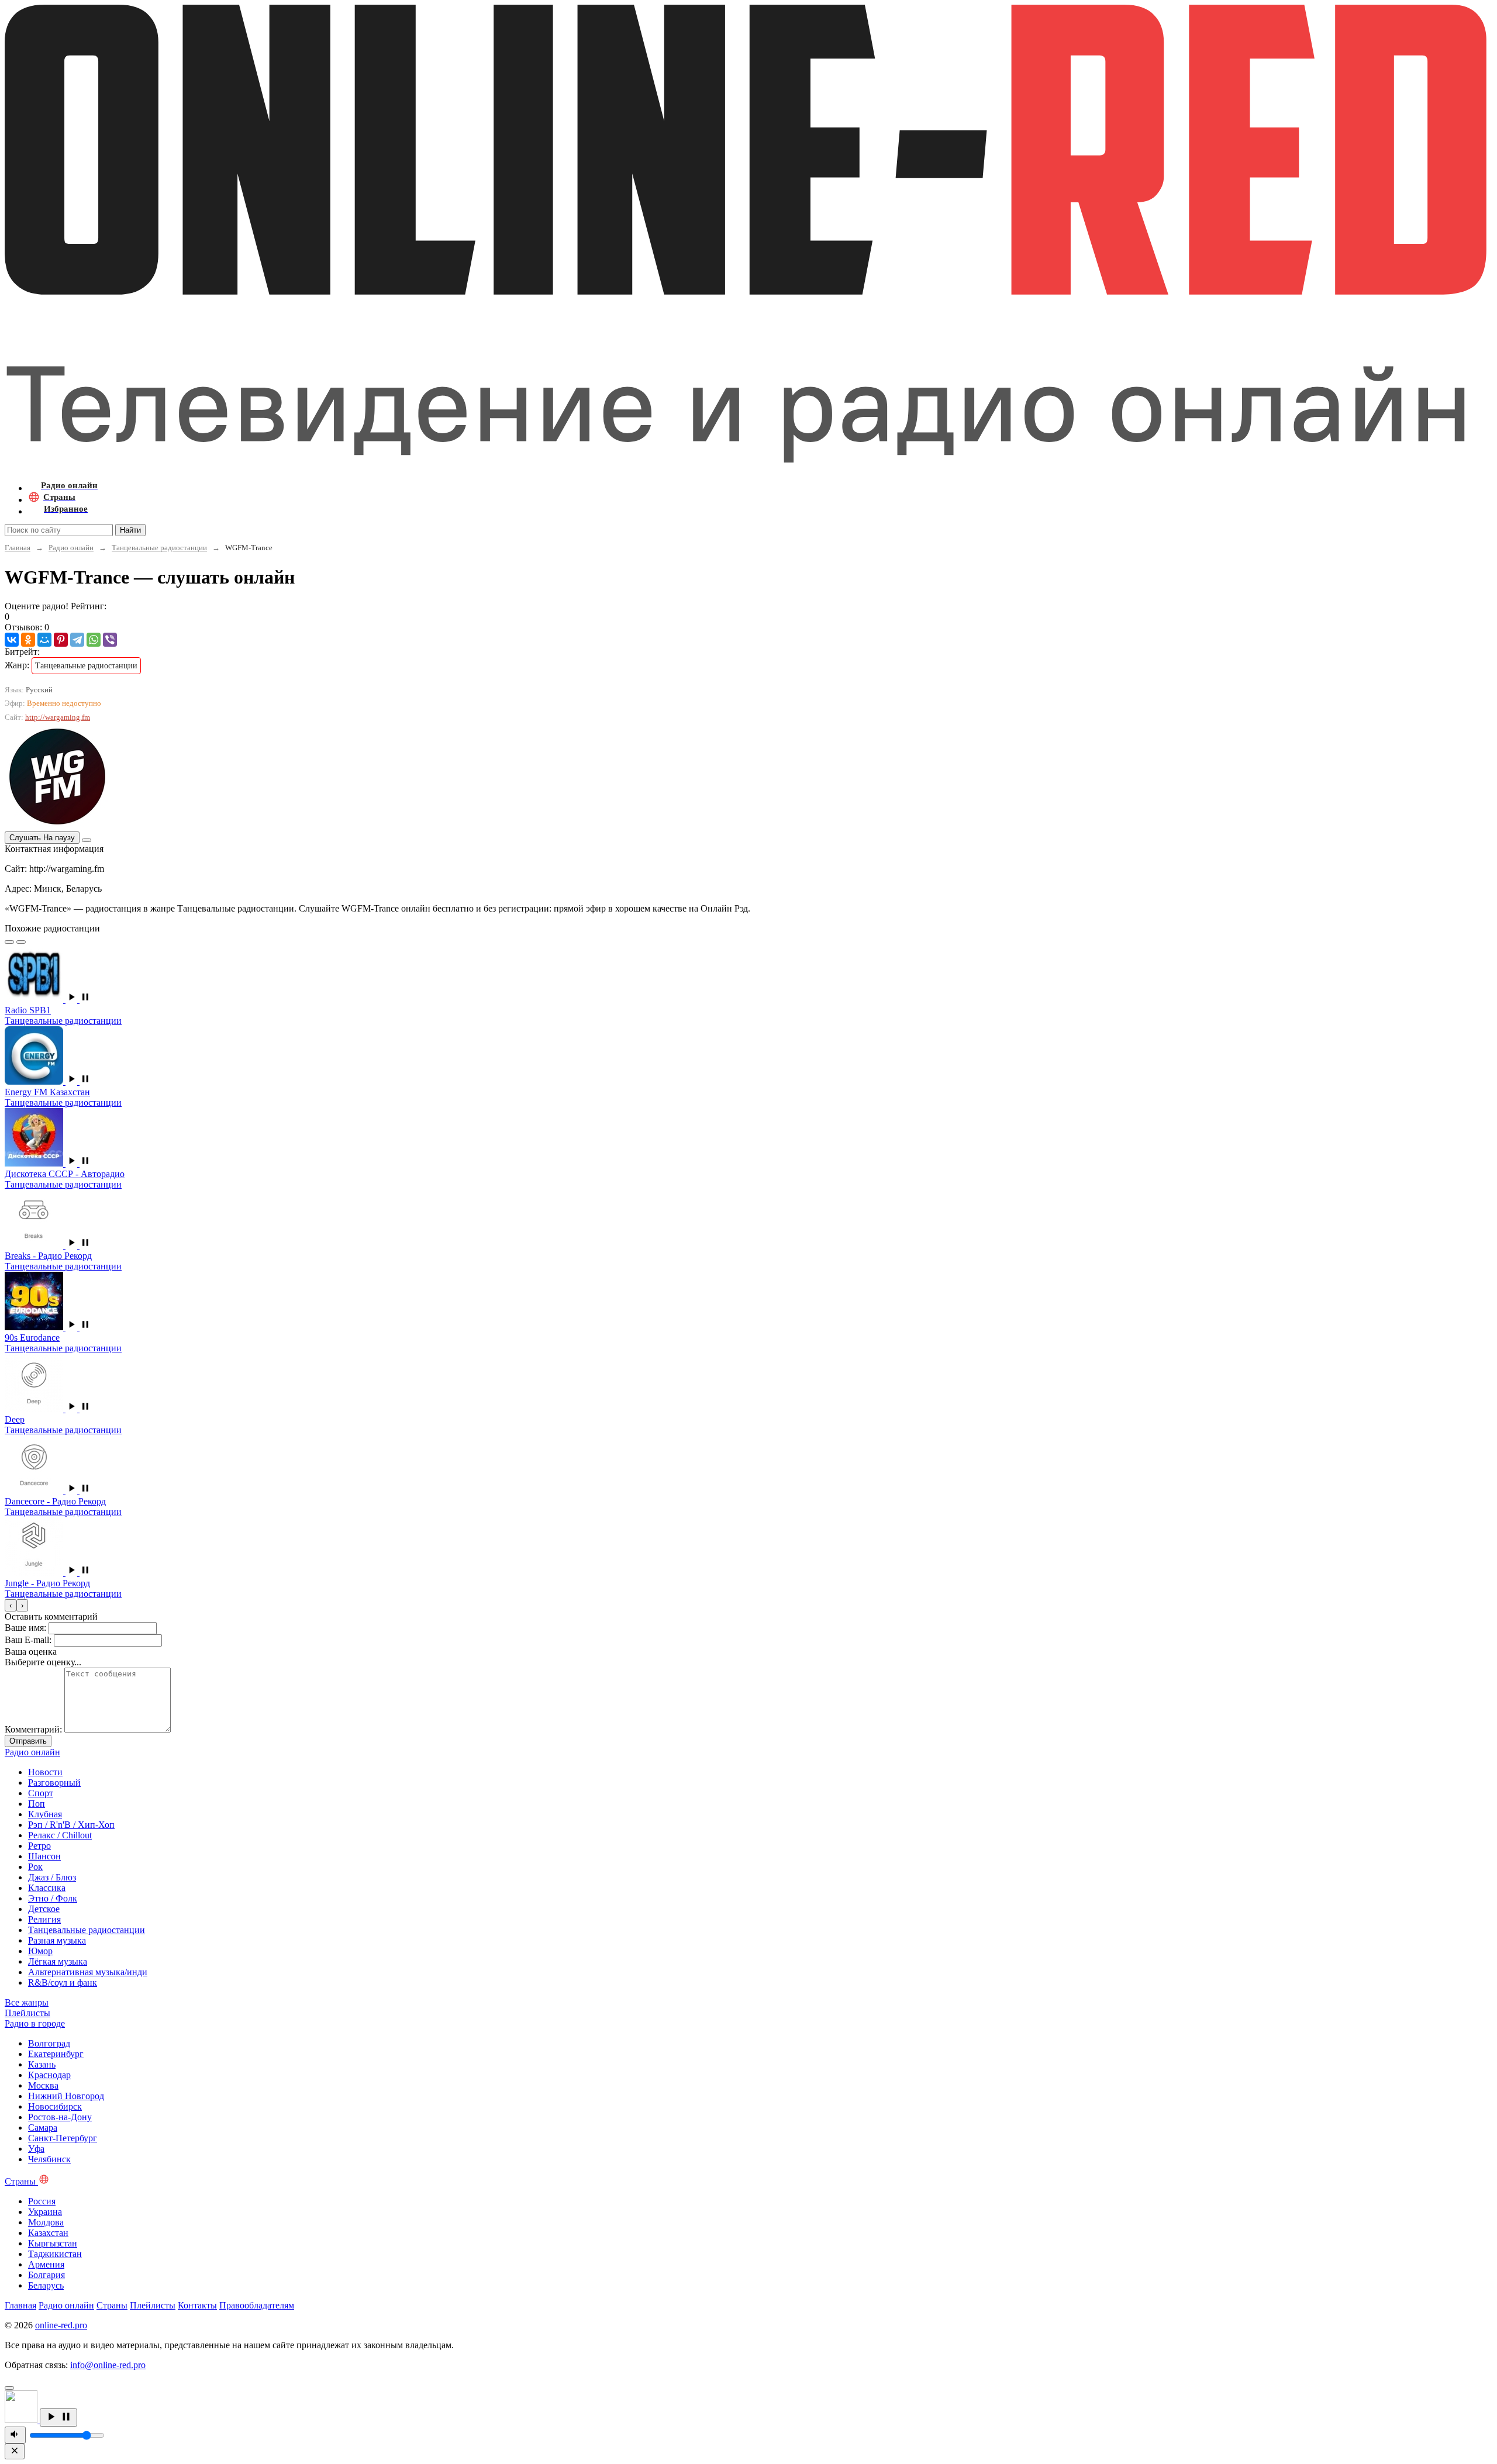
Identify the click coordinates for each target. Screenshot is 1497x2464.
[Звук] (15, 2435)
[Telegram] (77, 640)
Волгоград (49, 2043)
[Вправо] (21, 942)
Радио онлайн (71, 548)
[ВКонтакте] (12, 640)
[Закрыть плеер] (15, 2451)
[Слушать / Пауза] (58, 2418)
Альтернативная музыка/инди (88, 1972)
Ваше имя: (25, 1628)
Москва (43, 2085)
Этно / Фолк (53, 1898)
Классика (47, 1888)
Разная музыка (57, 1940)
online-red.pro (61, 2325)
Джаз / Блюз (52, 1877)
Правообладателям (257, 2305)
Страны (112, 2305)
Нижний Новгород (66, 2096)
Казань (42, 2064)
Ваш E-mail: (28, 1640)
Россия (42, 2201)
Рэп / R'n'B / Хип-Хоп (71, 1825)
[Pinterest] (61, 640)
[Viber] (110, 640)
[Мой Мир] (44, 640)
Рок (35, 1867)
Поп (37, 1804)
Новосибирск (55, 2106)
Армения (46, 2264)
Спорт (41, 1793)
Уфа (36, 2149)
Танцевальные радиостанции (159, 548)
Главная (18, 548)
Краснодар (49, 2075)
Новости (45, 1772)
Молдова (46, 2222)
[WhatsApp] (94, 640)
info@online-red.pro (108, 2365)
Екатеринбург (56, 2054)
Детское (44, 1909)
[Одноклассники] (28, 640)
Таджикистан (55, 2254)
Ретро (39, 1846)
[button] (78, 1000)
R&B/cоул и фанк (63, 1982)
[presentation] (11, 1605)
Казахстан (48, 2233)
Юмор (40, 1951)
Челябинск (49, 2159)
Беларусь (46, 2285)
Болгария (46, 2275)
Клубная (45, 1814)
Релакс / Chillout (60, 1835)
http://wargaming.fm (58, 717)
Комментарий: (33, 1729)
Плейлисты (153, 2305)
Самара (43, 2127)
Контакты (197, 2305)
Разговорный (54, 1783)
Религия (44, 1919)
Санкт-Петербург (63, 2138)
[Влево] (9, 942)
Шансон (44, 1856)
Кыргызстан (53, 2243)
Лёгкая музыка (58, 1961)
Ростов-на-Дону (60, 2117)
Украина (45, 2212)
